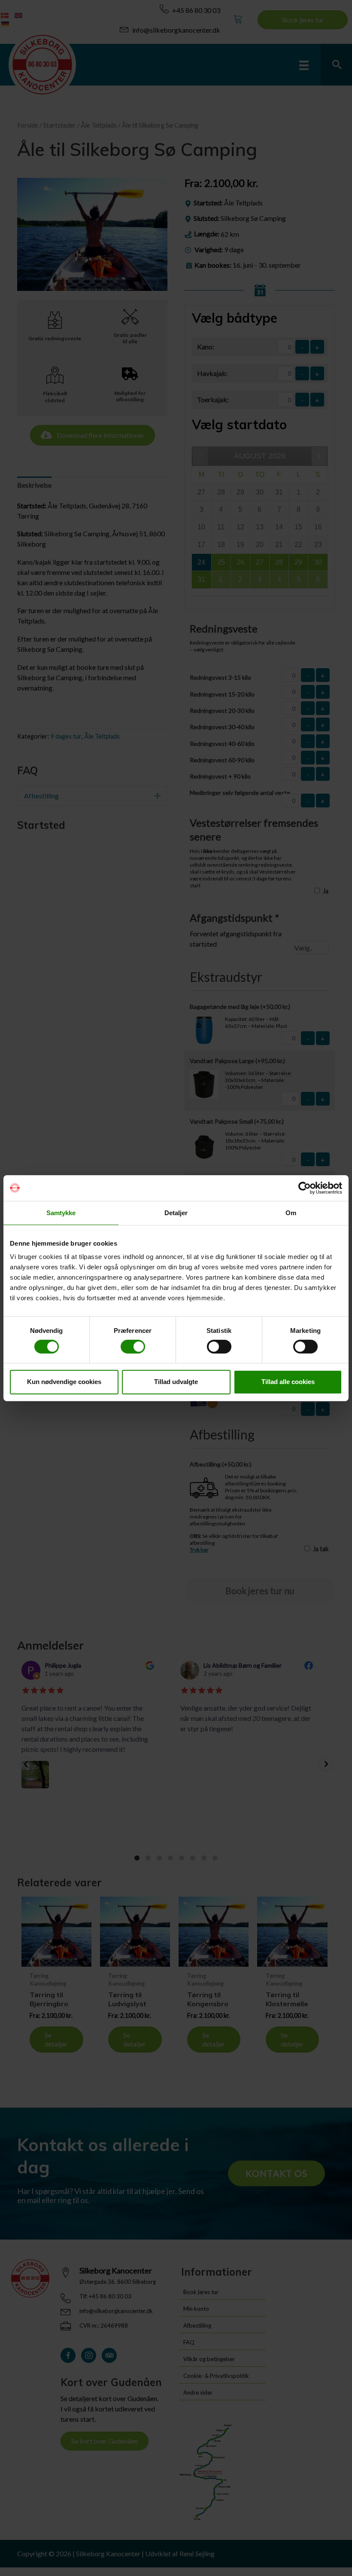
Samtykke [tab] (61, 1212)
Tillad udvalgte (176, 1382)
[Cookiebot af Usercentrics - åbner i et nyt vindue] (305, 1188)
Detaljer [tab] (176, 1212)
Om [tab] (291, 1212)
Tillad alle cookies (288, 1382)
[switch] (133, 1347)
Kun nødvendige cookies (64, 1382)
